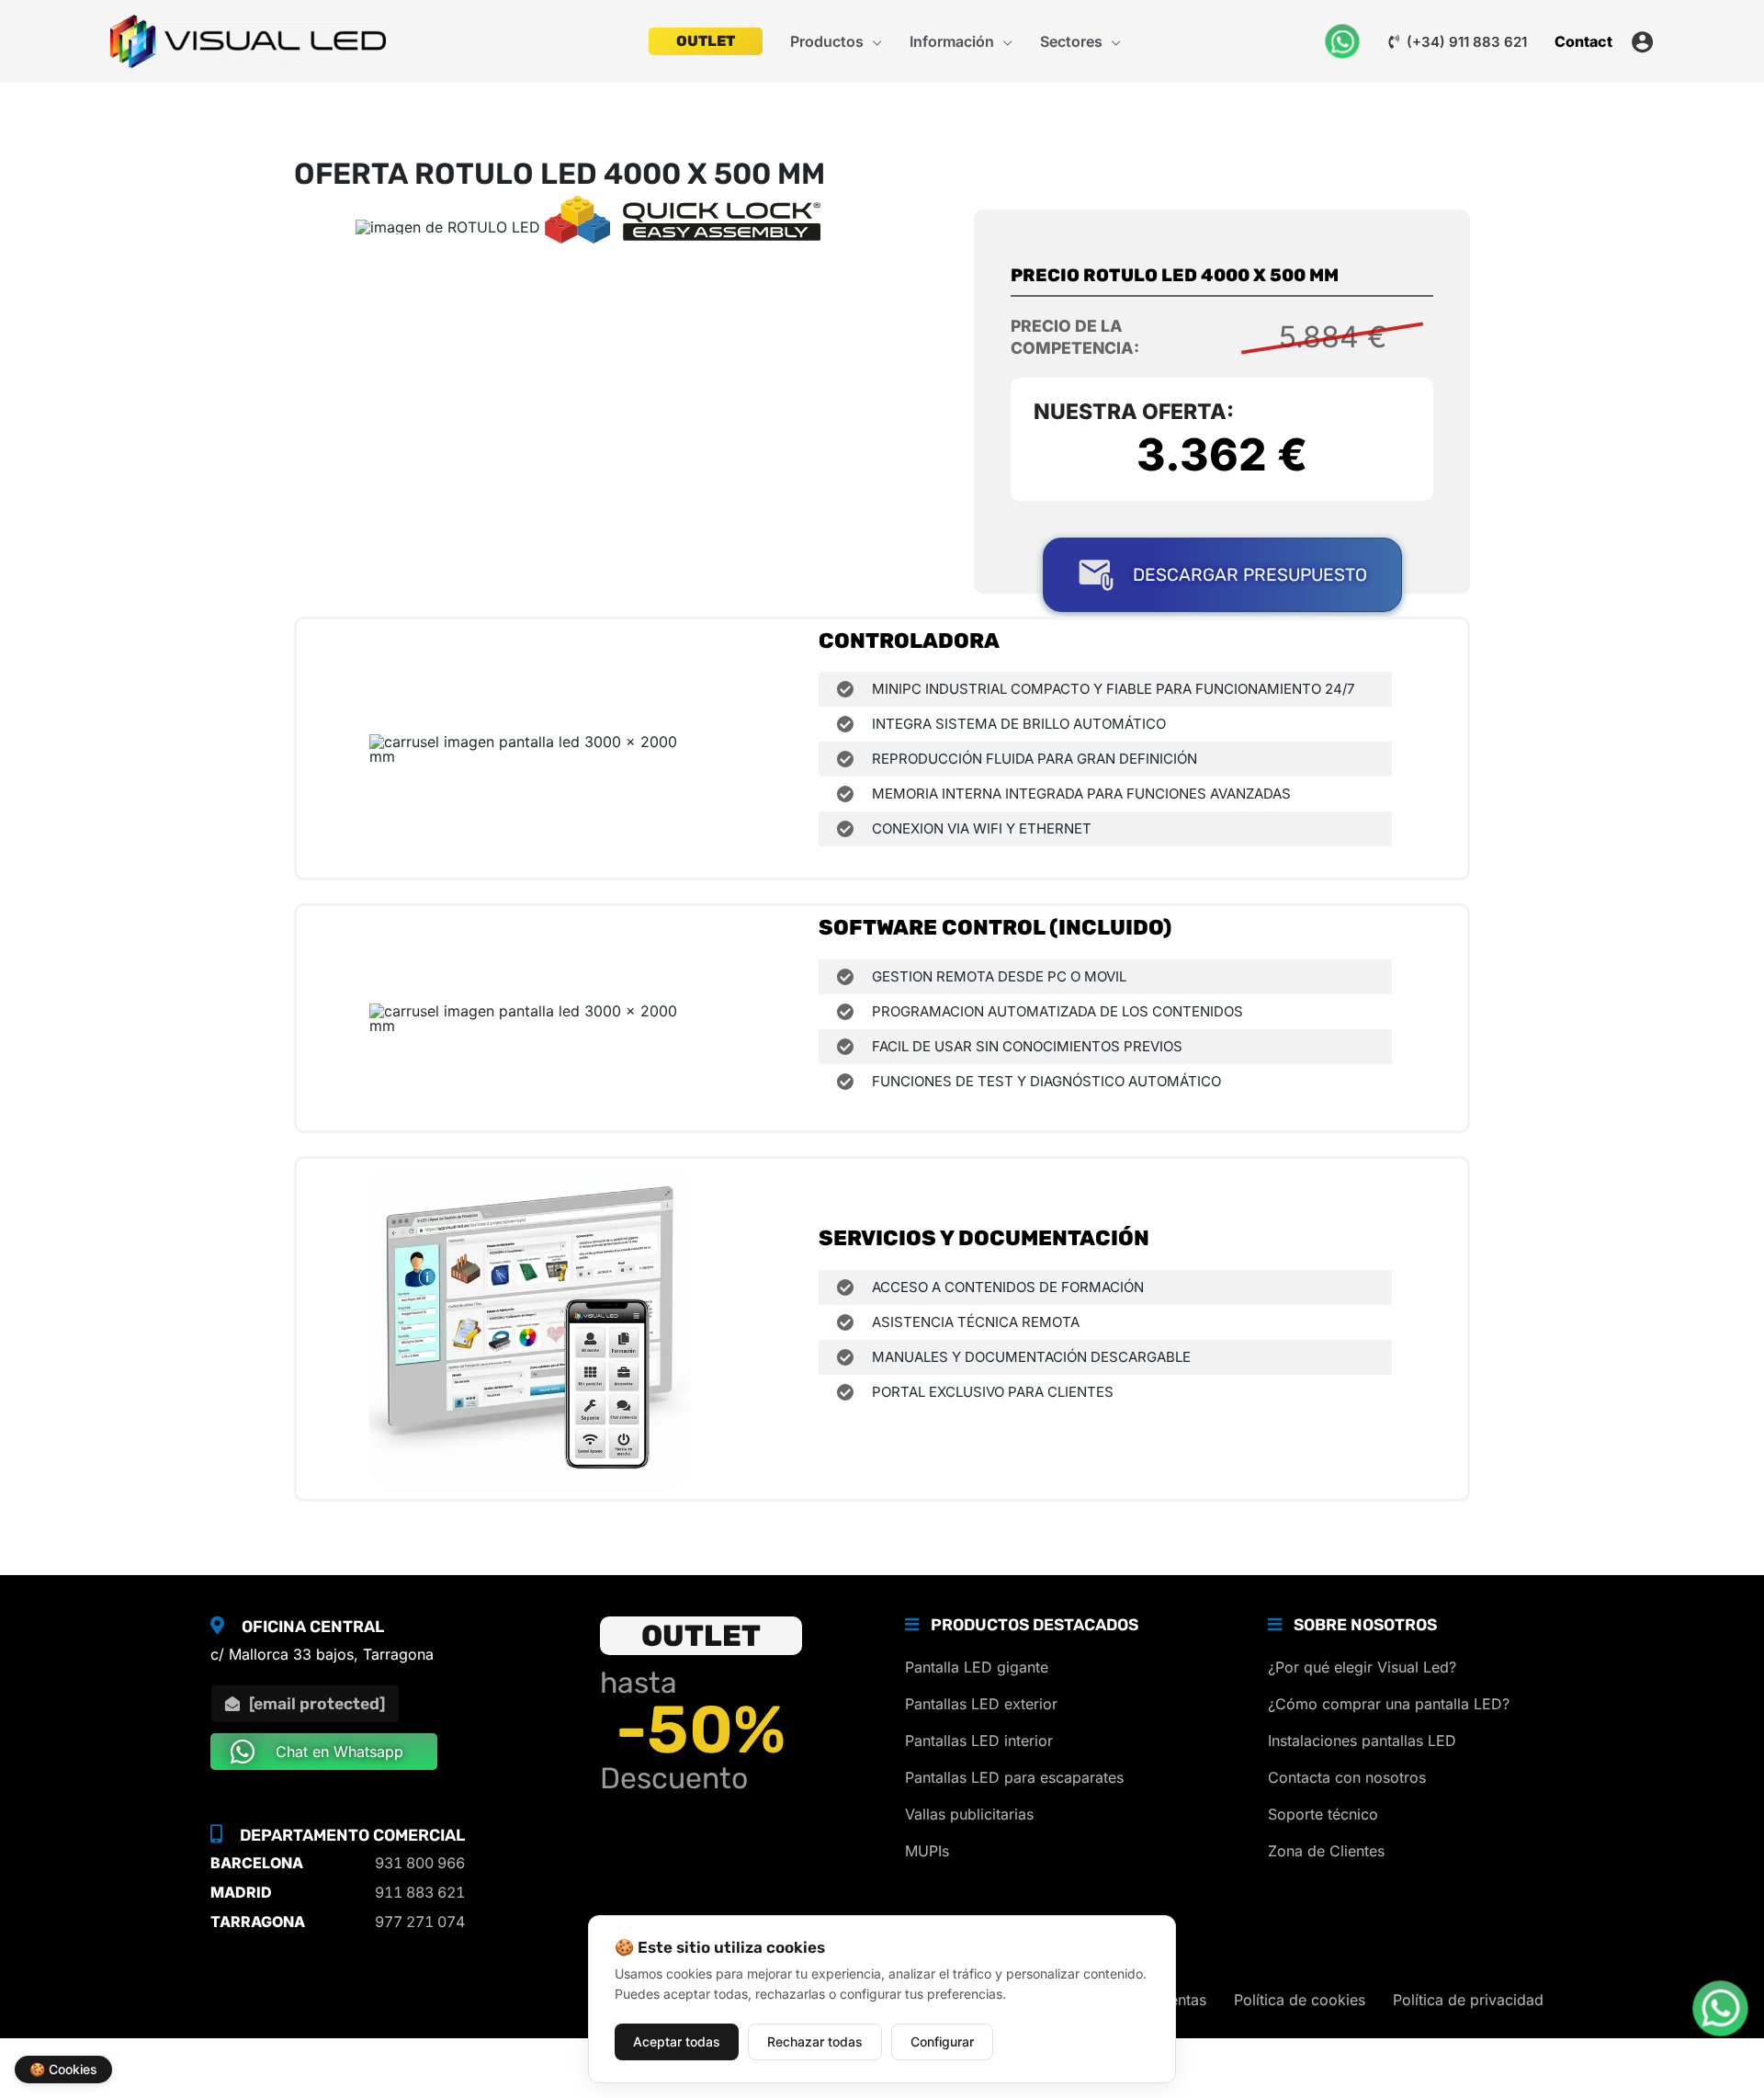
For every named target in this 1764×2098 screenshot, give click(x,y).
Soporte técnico (1323, 1814)
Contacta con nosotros (1347, 1777)
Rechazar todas (815, 2041)
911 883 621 (420, 1892)
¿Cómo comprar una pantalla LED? (1389, 1704)
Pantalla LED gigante (977, 1667)
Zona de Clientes (1326, 1851)
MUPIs (927, 1851)
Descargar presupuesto (1250, 575)
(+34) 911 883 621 (1465, 42)
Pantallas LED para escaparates (1014, 1777)
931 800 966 (420, 1863)
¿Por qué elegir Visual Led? (1362, 1667)
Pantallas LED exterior (981, 1704)
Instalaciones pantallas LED (1362, 1741)
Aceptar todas (677, 2041)
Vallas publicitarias (969, 1814)
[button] (873, 41)
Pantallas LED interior (979, 1741)
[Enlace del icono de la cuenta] (1642, 42)
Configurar (942, 2041)
